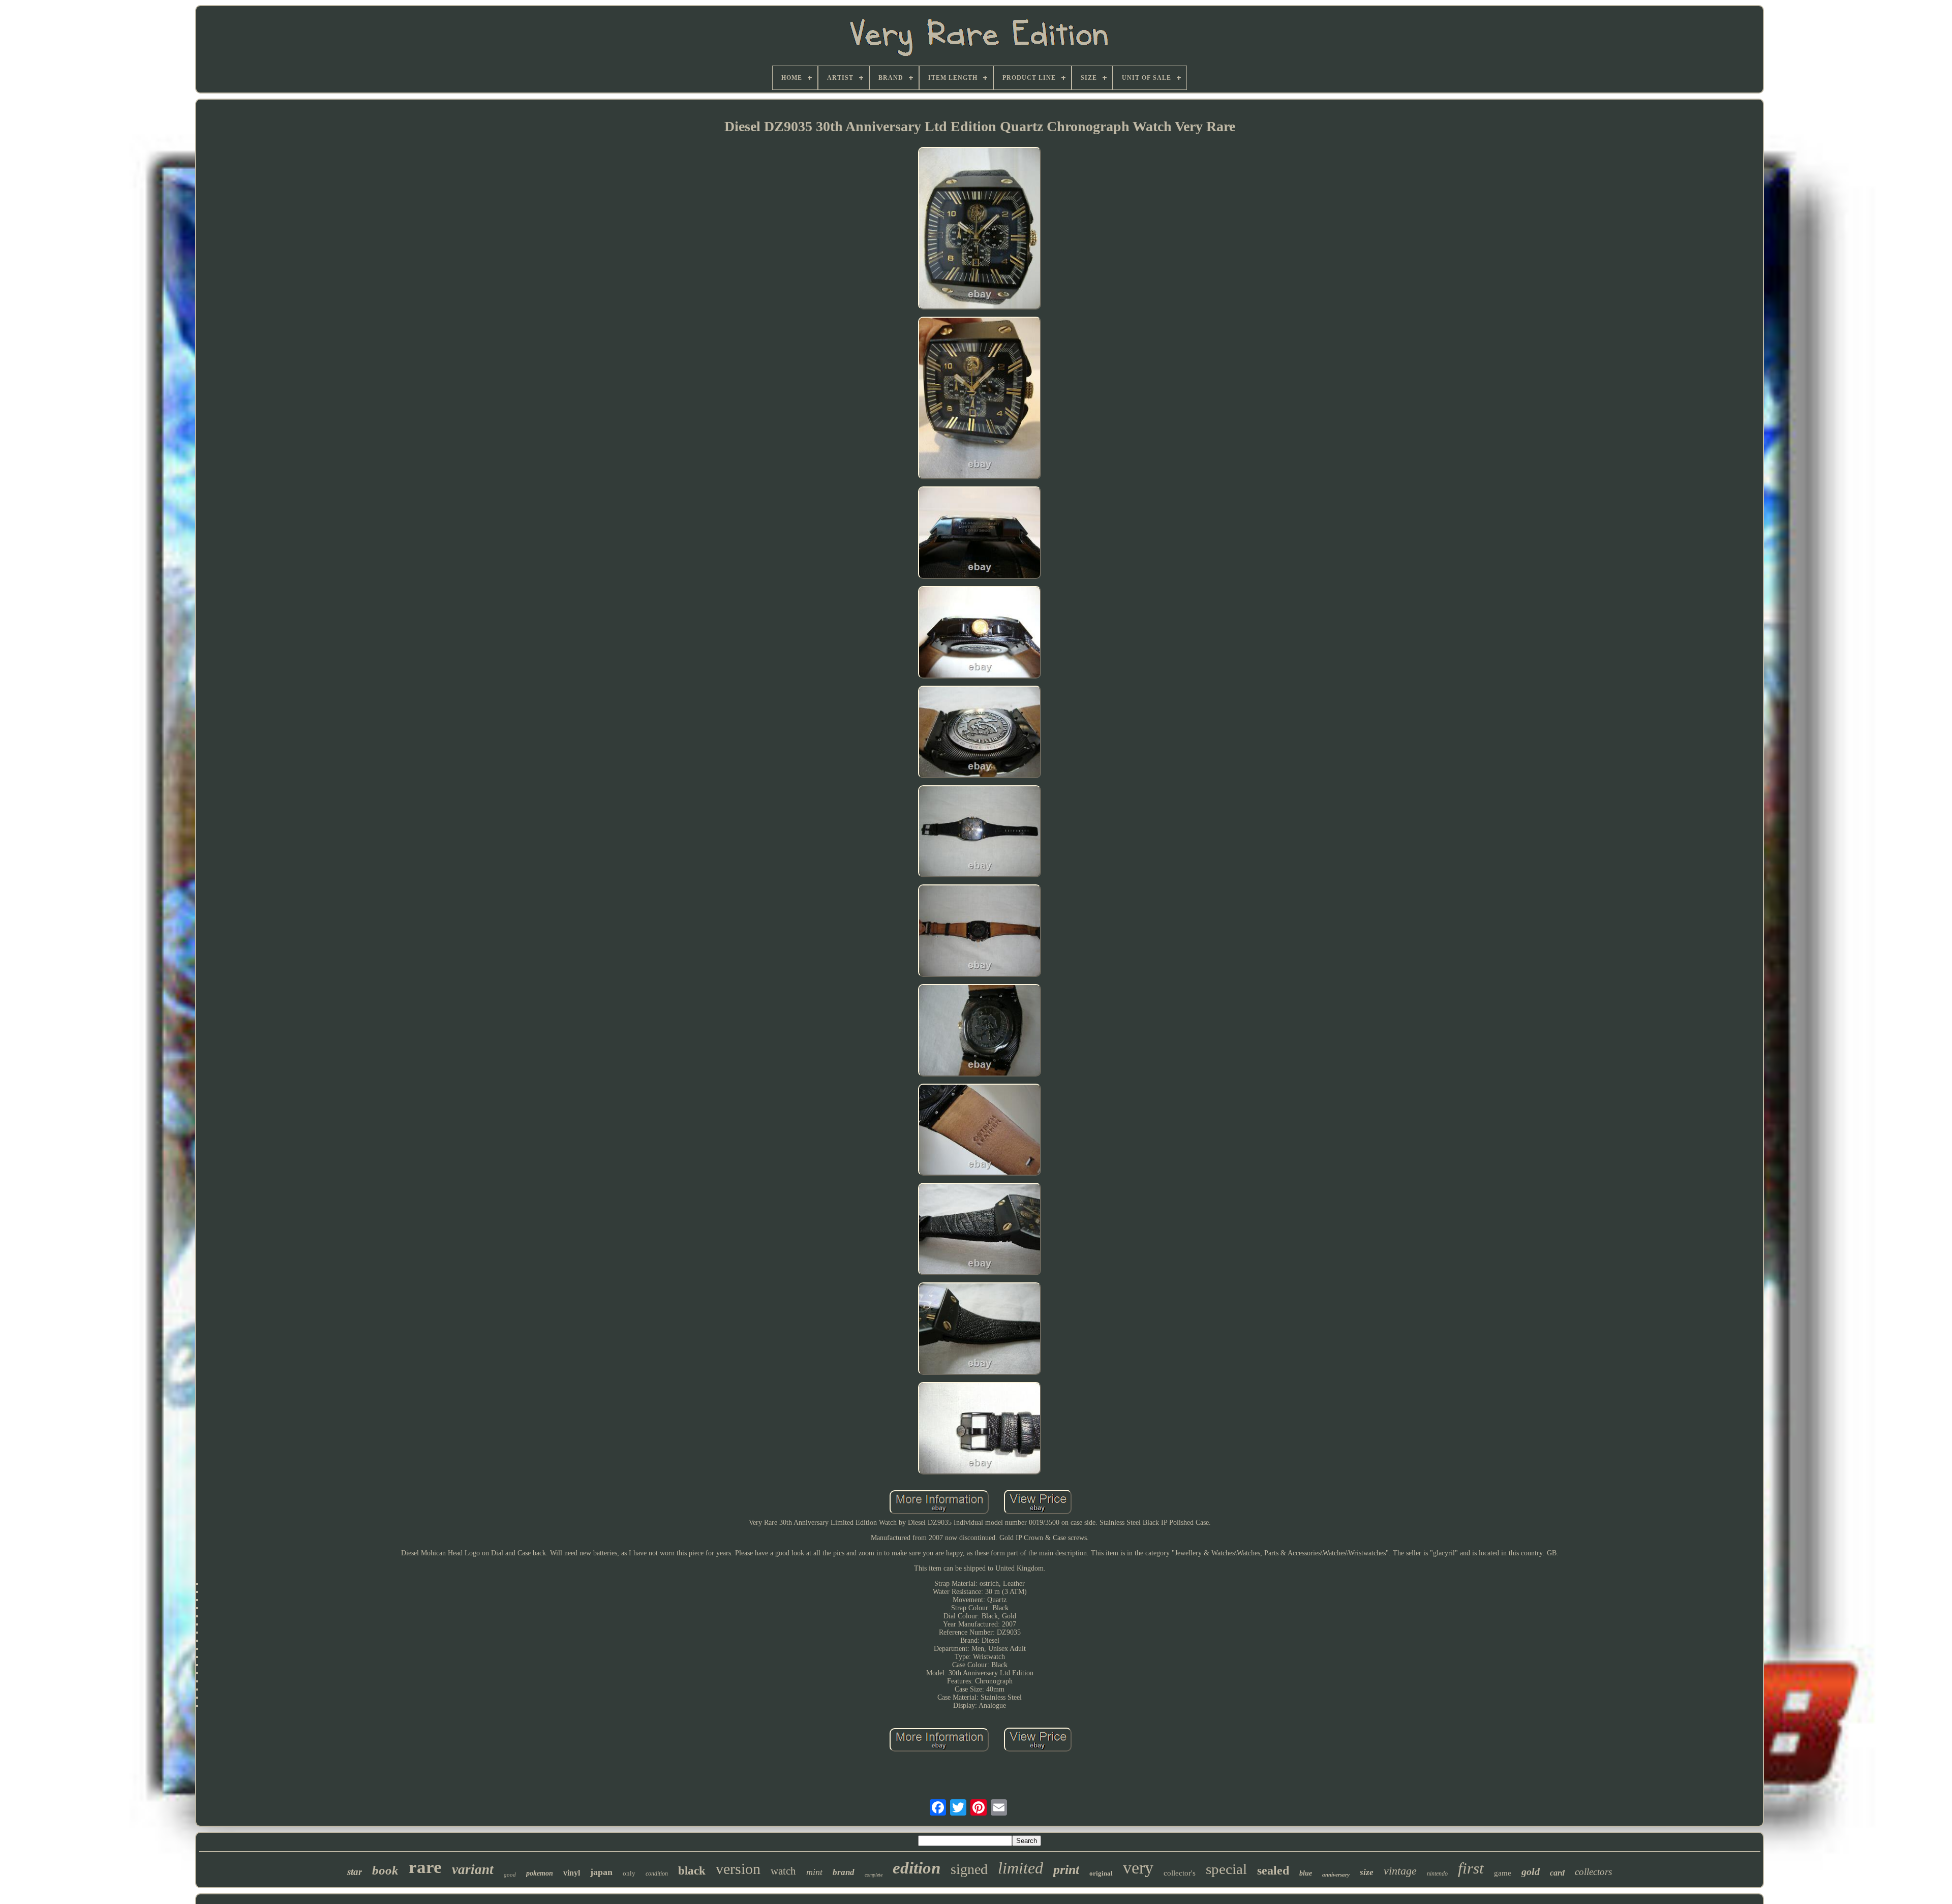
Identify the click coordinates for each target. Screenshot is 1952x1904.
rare (425, 1867)
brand (844, 1872)
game (1503, 1873)
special (1226, 1869)
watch (783, 1871)
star (355, 1872)
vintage (1400, 1871)
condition (657, 1874)
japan (601, 1872)
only (629, 1873)
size (1367, 1872)
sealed (1273, 1870)
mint (814, 1872)
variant (473, 1869)
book (385, 1870)
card (1557, 1873)
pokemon (540, 1873)
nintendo (1437, 1874)
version (738, 1869)
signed (969, 1869)
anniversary (1336, 1875)
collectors (1593, 1872)
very (1138, 1868)
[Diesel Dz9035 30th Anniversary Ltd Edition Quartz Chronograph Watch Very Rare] (980, 229)
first (1471, 1868)
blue (1306, 1873)
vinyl (572, 1873)
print (1066, 1870)
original (1101, 1873)
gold (1531, 1871)
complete (874, 1875)
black (692, 1871)
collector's (1180, 1873)
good (510, 1875)
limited (1020, 1868)
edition (917, 1868)
